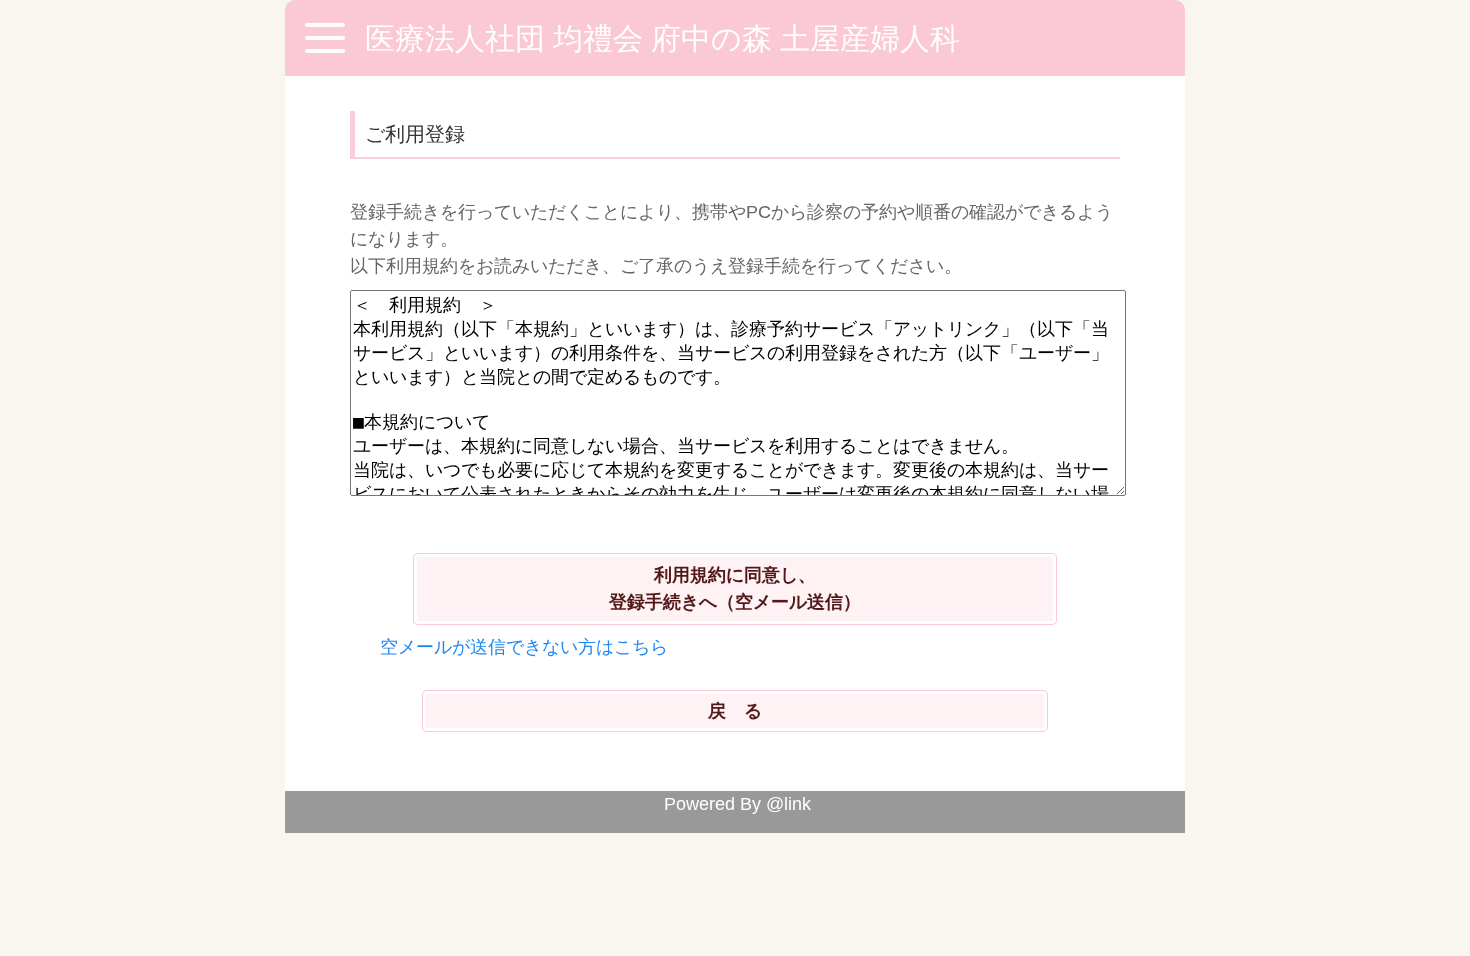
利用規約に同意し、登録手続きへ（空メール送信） (735, 588)
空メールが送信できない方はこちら (524, 647)
